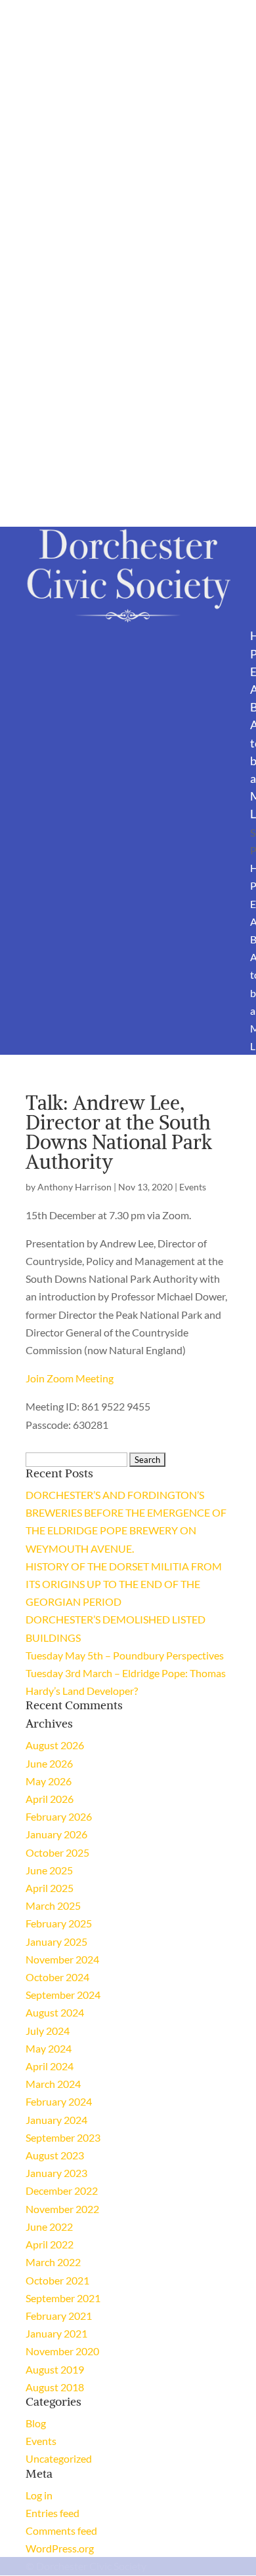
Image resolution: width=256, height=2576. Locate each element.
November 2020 (62, 2351)
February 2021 (59, 2316)
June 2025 (49, 1870)
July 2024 (48, 2031)
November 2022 (62, 2209)
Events (193, 1187)
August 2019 (55, 2369)
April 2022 (50, 2244)
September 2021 (63, 2298)
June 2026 (49, 1763)
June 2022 (49, 2226)
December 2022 (62, 2190)
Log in (39, 2495)
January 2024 (56, 2120)
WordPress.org (60, 2548)
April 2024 (50, 2066)
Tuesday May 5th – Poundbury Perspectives (125, 1655)
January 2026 (56, 1834)
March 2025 (53, 1905)
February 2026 (59, 1816)
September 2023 (63, 2137)
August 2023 (55, 2155)
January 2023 (56, 2173)
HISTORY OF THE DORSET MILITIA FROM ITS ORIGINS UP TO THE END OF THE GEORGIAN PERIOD (124, 1584)
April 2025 (50, 1888)
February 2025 (59, 1923)
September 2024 (63, 1995)
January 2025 (56, 1941)
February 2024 (59, 2101)
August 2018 (55, 2387)
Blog (36, 2423)
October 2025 (57, 1852)
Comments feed (61, 2530)
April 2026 (50, 1799)
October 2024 (57, 1977)
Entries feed (53, 2513)
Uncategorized (59, 2458)
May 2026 (49, 1781)
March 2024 (53, 2084)
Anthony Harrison (75, 1187)
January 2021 (56, 2333)
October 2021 (57, 2280)
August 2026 (55, 1745)
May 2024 (49, 2048)
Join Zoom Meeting (70, 1378)
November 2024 (62, 1959)
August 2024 (55, 2012)
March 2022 (53, 2262)
